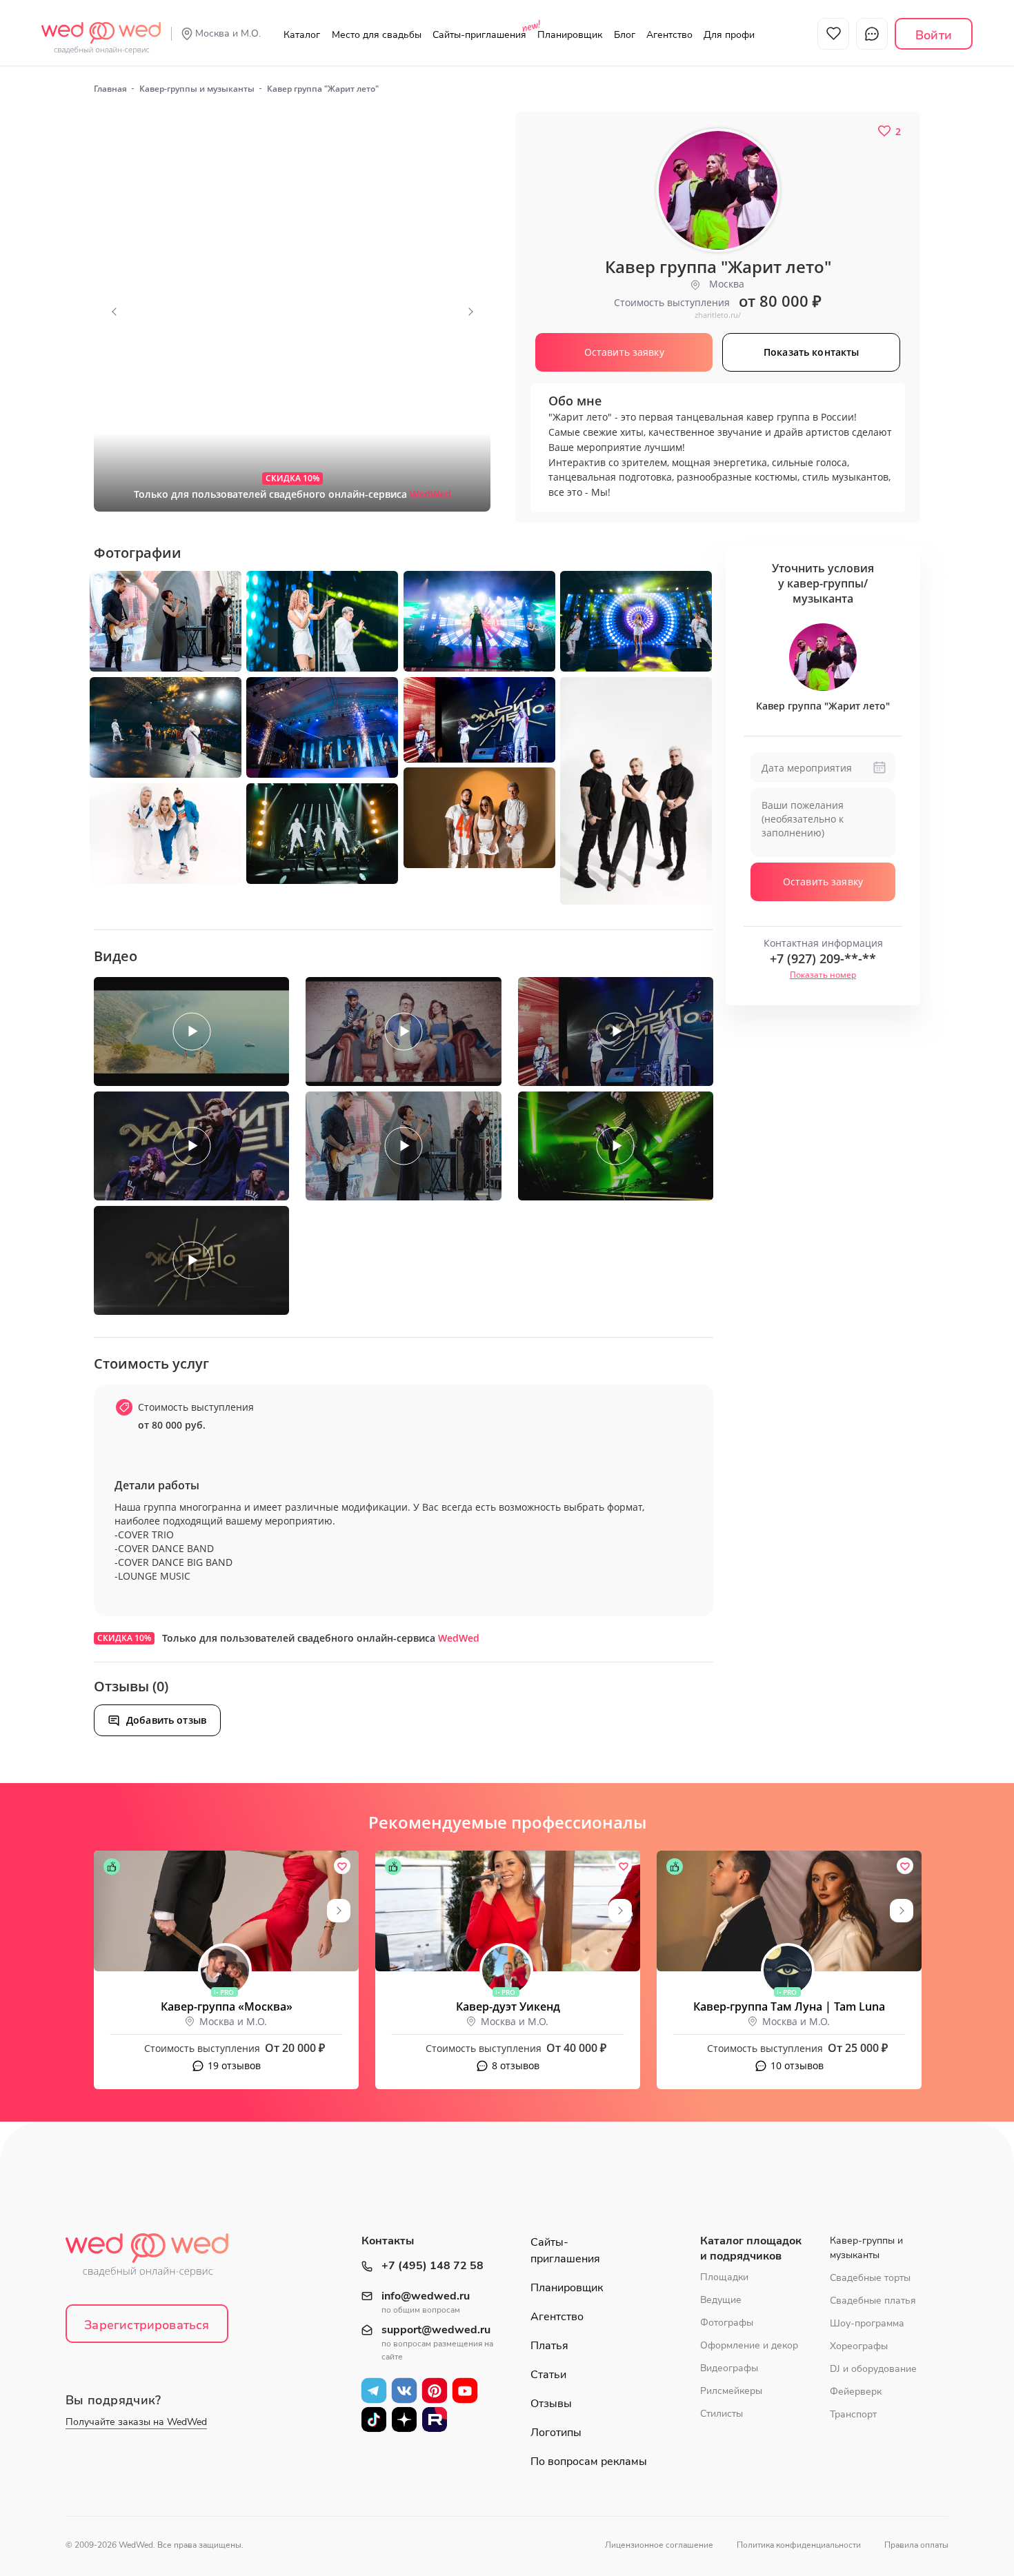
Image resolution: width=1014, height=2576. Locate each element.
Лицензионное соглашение (659, 2545)
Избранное (833, 34)
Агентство (669, 35)
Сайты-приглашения (479, 35)
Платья (549, 2346)
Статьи (548, 2375)
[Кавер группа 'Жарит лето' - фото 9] (636, 791)
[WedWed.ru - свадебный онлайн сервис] (101, 30)
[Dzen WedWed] (404, 2419)
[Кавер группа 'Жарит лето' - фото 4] (479, 621)
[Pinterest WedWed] (435, 2391)
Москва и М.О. (228, 33)
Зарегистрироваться (147, 2325)
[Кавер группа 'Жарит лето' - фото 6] (166, 727)
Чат (872, 34)
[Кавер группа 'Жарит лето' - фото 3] (322, 621)
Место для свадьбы (377, 35)
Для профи (729, 35)
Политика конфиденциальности (799, 2545)
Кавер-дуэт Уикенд (508, 2006)
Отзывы (551, 2404)
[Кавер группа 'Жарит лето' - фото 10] (479, 818)
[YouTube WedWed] (465, 2391)
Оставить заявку (823, 882)
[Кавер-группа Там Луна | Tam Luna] (789, 1911)
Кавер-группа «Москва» (227, 2006)
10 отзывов (797, 2065)
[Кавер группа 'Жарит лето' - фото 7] (322, 727)
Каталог (302, 35)
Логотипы (556, 2433)
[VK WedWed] (404, 2391)
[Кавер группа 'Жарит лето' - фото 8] (479, 720)
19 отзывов (234, 2065)
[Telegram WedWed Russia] (374, 2391)
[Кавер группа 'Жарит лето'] (292, 312)
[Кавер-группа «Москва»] (226, 1911)
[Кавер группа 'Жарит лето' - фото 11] (166, 834)
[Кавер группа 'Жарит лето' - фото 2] (166, 621)
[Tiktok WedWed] (374, 2419)
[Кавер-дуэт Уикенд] (508, 1911)
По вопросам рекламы (589, 2462)
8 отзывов (516, 2065)
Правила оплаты (916, 2545)
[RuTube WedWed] (435, 2419)
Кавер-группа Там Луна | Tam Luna (789, 2006)
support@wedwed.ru (436, 2330)
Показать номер (823, 975)
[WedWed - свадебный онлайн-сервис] (156, 2259)
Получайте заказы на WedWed (136, 2422)
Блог (625, 35)
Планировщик (570, 35)
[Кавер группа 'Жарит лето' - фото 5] (636, 621)
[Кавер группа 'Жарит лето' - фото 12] (322, 834)
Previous (114, 312)
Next (470, 312)
